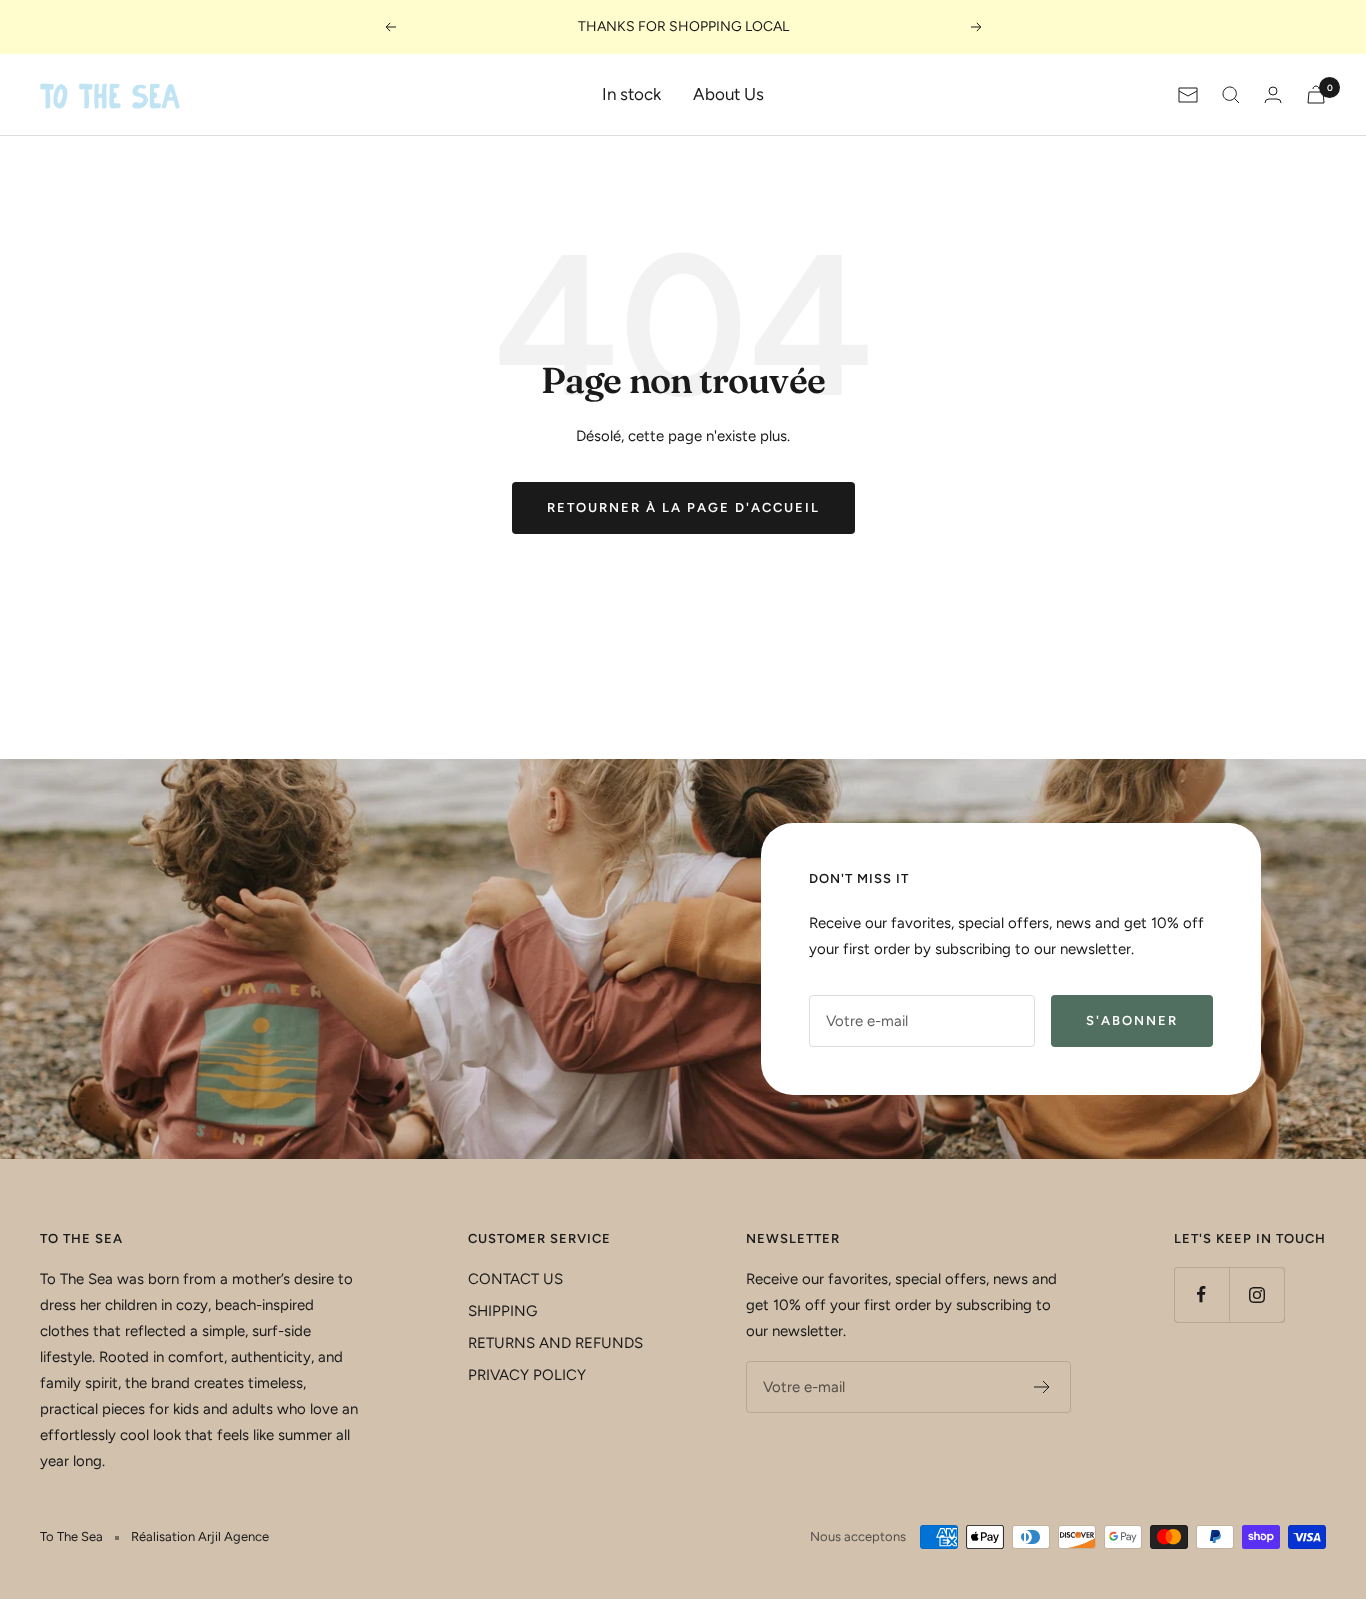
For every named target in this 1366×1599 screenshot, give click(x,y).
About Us (728, 94)
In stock (631, 94)
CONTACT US (515, 1279)
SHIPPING (502, 1311)
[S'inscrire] (1042, 1387)
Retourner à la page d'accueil (683, 507)
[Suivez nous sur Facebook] (1201, 1294)
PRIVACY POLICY (527, 1375)
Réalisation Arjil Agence (200, 1536)
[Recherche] (1231, 95)
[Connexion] (1273, 94)
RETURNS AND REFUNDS (555, 1343)
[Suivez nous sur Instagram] (1256, 1294)
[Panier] (1316, 94)
